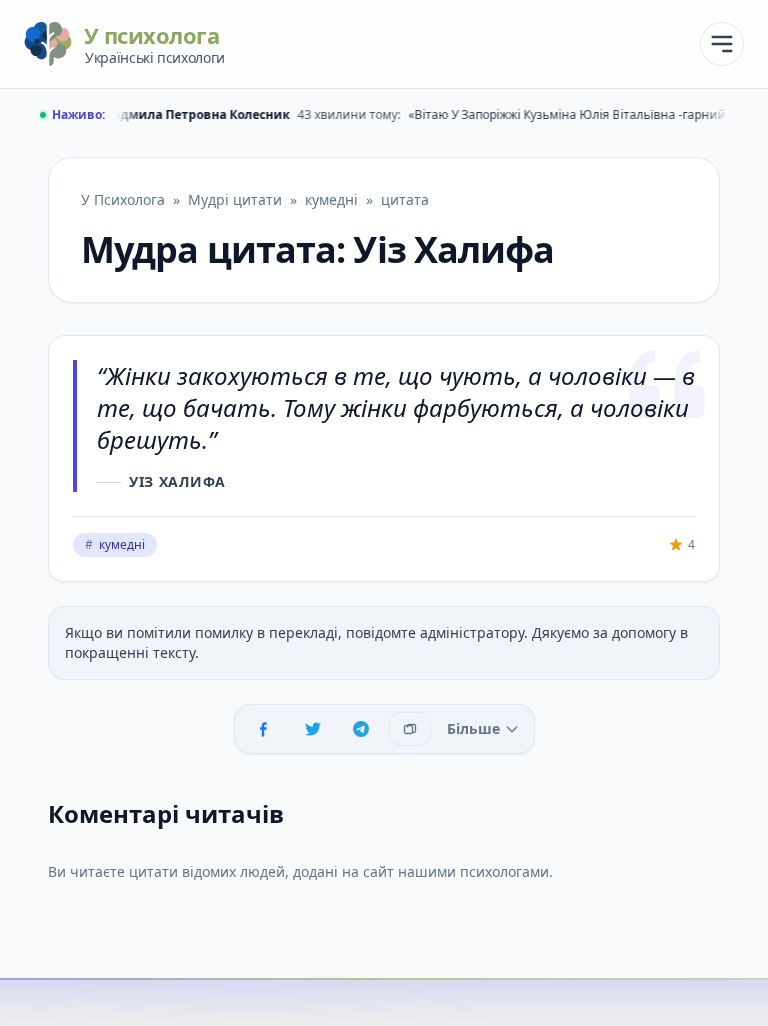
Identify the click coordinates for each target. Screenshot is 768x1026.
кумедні (115, 544)
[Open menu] (722, 44)
